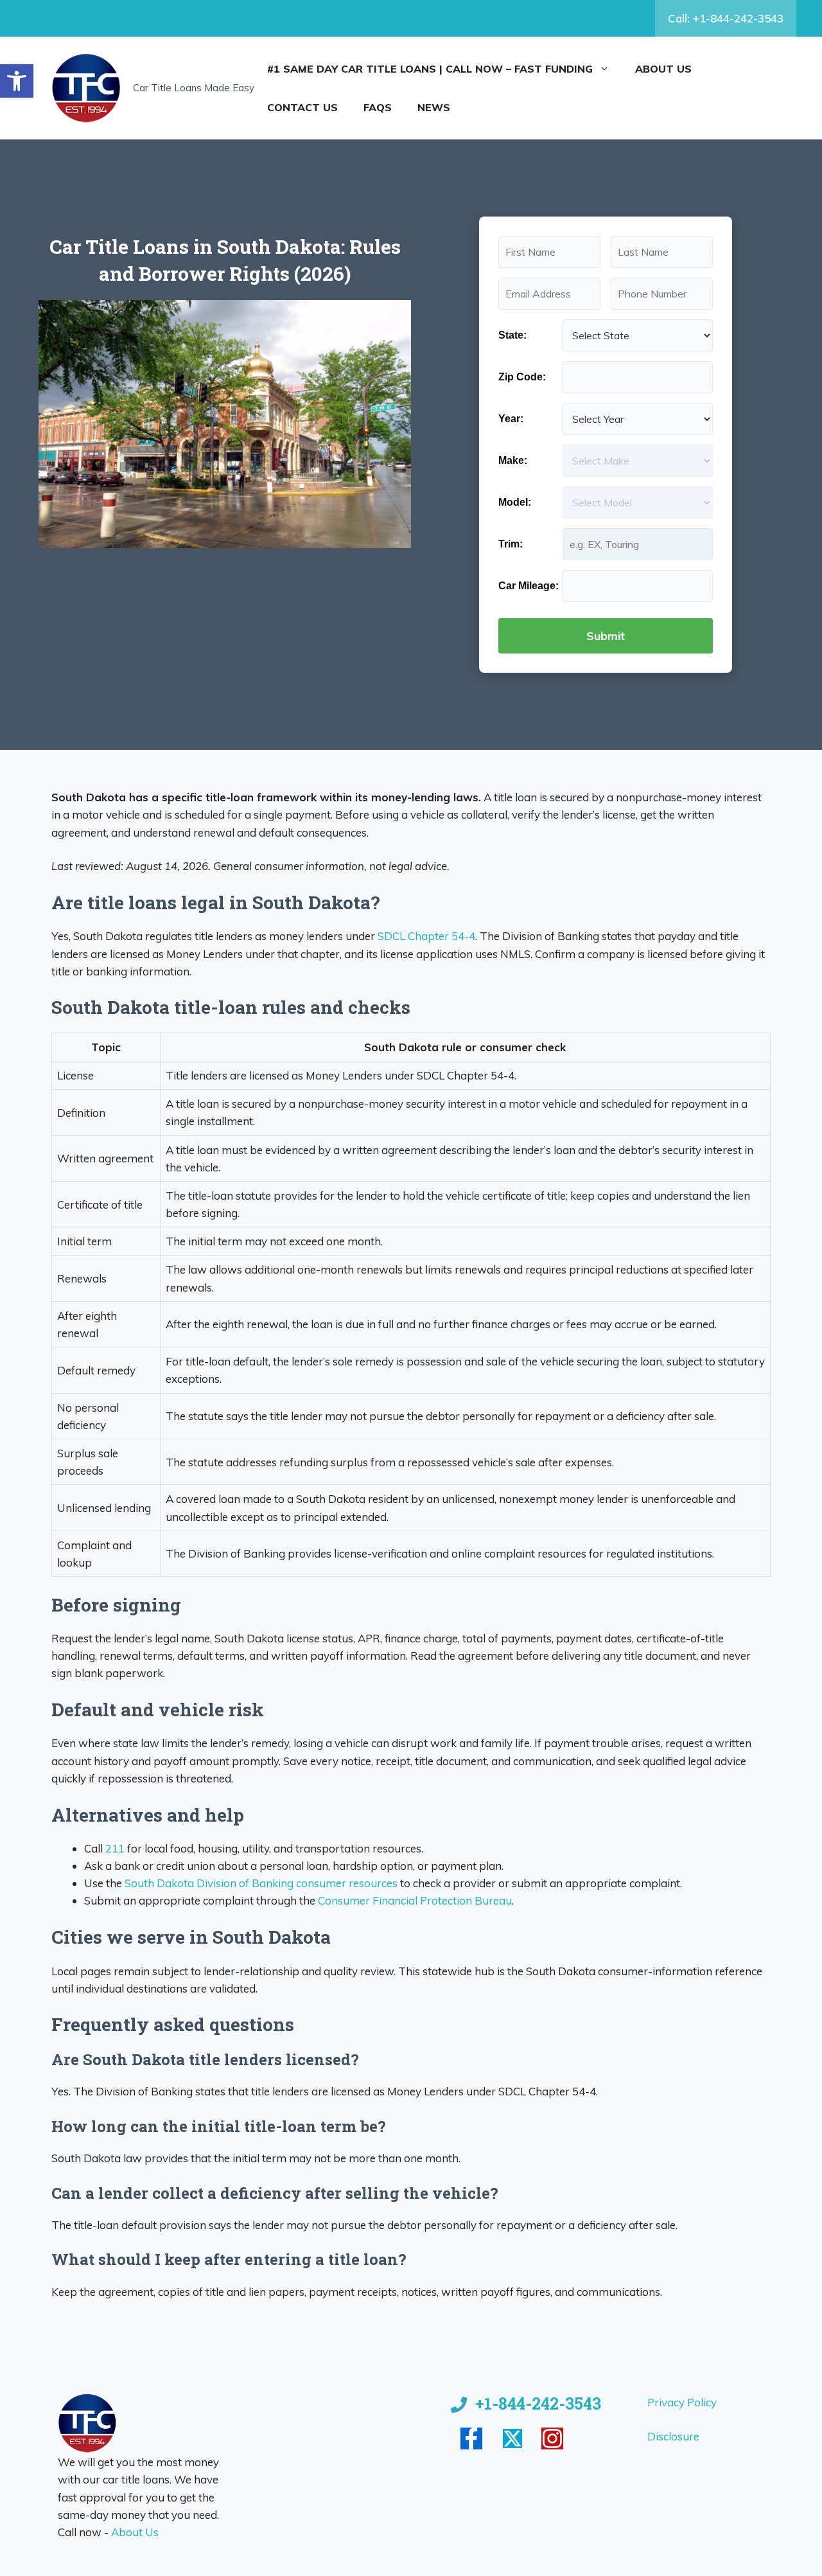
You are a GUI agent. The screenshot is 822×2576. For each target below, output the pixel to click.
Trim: (511, 544)
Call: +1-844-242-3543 (726, 18)
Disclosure (673, 2436)
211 (115, 1848)
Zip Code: (522, 377)
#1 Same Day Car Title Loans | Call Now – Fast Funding (430, 69)
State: (512, 335)
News (434, 107)
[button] (17, 81)
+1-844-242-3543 (538, 2403)
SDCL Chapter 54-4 (426, 936)
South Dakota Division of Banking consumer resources (261, 1883)
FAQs (378, 107)
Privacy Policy (682, 2402)
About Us (663, 69)
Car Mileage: (529, 586)
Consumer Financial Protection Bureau (415, 1900)
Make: (513, 460)
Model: (515, 502)
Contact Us (302, 107)
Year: (511, 419)
